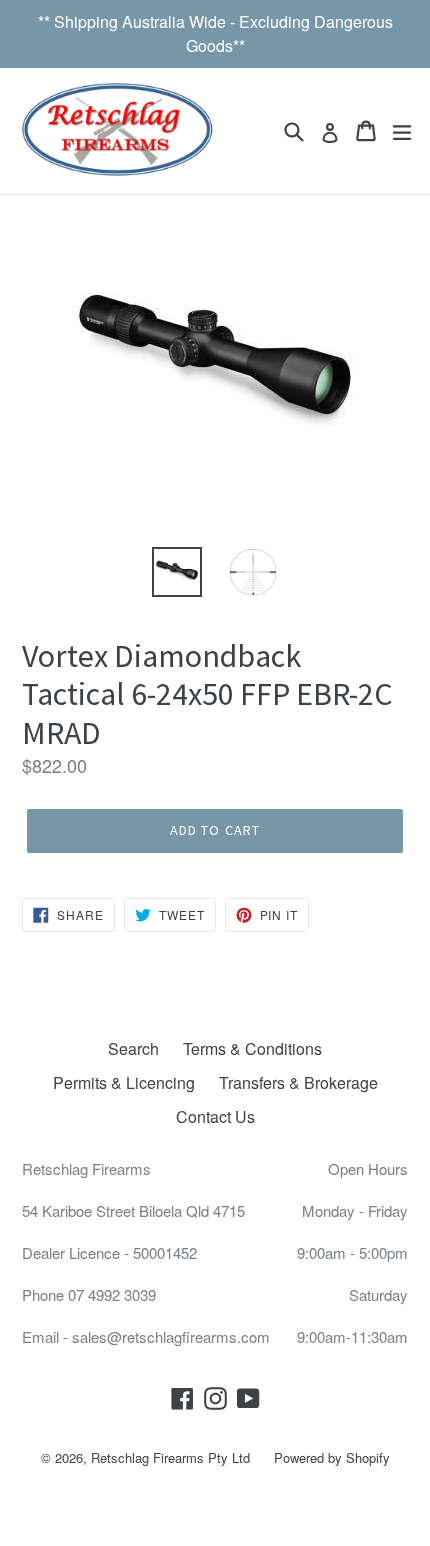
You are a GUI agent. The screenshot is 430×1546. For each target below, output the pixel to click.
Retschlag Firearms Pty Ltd (170, 1457)
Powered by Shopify (332, 1457)
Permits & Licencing (124, 1082)
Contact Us (215, 1116)
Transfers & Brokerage (298, 1082)
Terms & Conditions (252, 1048)
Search (133, 1048)
